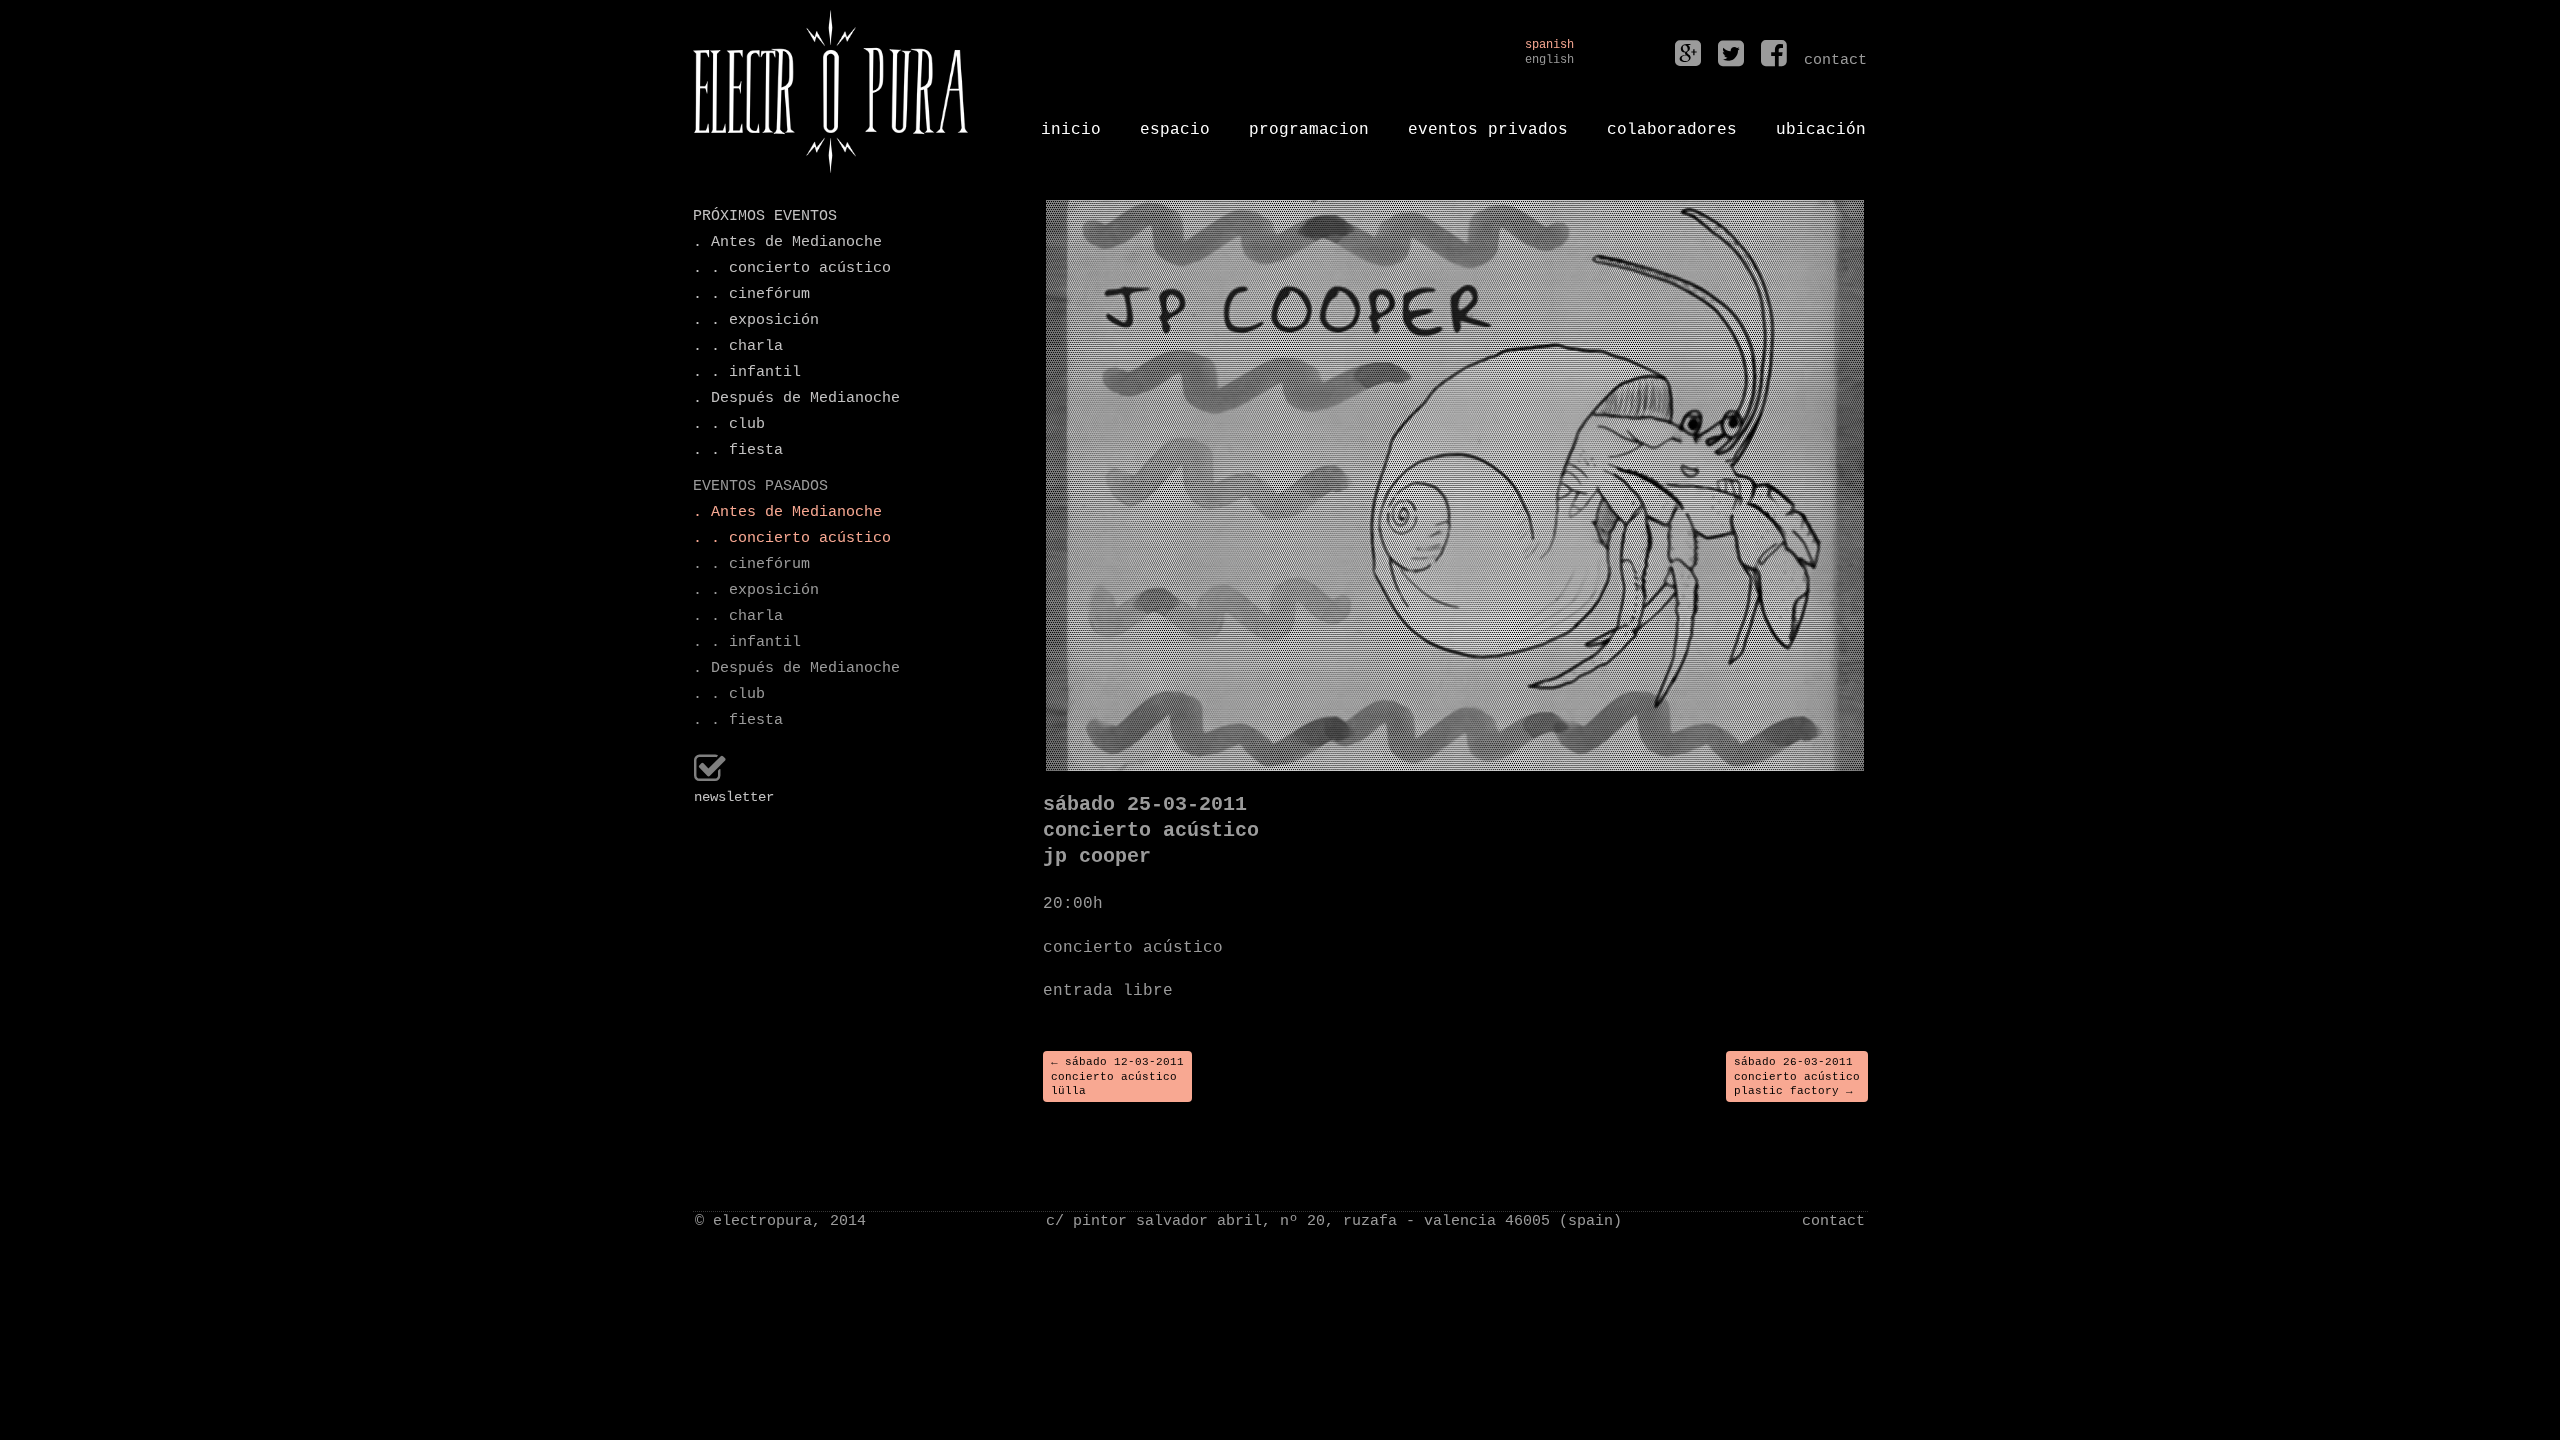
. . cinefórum (751, 294)
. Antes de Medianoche (787, 242)
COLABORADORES (1672, 122)
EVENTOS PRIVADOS (1488, 122)
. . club (729, 424)
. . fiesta (738, 450)
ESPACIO (1175, 122)
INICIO (1071, 122)
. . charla (738, 346)
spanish (1549, 45)
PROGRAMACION (1309, 122)
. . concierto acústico (792, 268)
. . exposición (756, 320)
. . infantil (747, 372)
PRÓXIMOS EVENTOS (765, 216)
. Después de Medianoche (796, 398)
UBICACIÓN (1821, 122)
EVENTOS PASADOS (760, 486)
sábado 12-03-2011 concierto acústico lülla (1117, 1076)
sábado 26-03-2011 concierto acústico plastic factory (1797, 1076)
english (1549, 60)
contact (1833, 1221)
